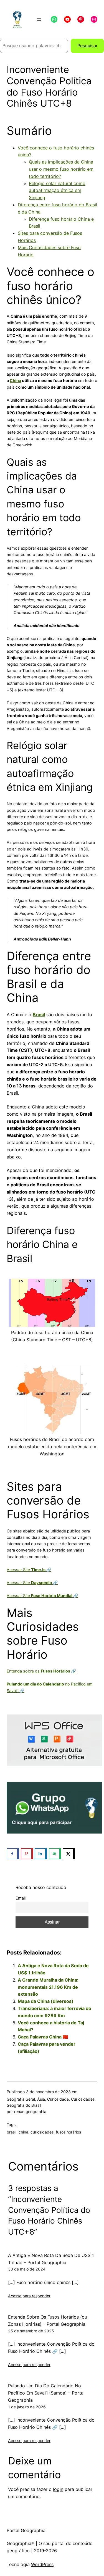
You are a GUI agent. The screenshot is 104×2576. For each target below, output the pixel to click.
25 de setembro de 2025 (31, 2331)
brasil (12, 2132)
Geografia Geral (21, 2099)
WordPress (42, 2564)
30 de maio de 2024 (27, 2269)
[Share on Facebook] (13, 1854)
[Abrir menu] (39, 19)
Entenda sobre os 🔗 (41, 1671)
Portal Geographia (26, 2530)
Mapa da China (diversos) (46, 2001)
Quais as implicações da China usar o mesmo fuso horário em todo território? (61, 169)
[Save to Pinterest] (27, 1854)
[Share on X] (69, 1854)
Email (21, 1898)
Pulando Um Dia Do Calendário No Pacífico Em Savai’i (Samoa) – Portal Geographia (46, 2393)
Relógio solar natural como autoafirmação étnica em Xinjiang (57, 191)
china (23, 2132)
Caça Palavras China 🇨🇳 (43, 2037)
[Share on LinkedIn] (41, 1854)
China (15, 381)
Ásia (41, 2099)
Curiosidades (83, 2099)
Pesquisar (87, 46)
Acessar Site (29, 1570)
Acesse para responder (29, 2296)
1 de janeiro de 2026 (27, 2407)
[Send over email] (55, 1854)
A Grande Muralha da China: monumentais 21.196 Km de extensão (48, 1987)
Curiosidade (58, 2099)
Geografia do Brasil (24, 2105)
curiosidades (42, 2132)
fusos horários (68, 2132)
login (58, 2489)
